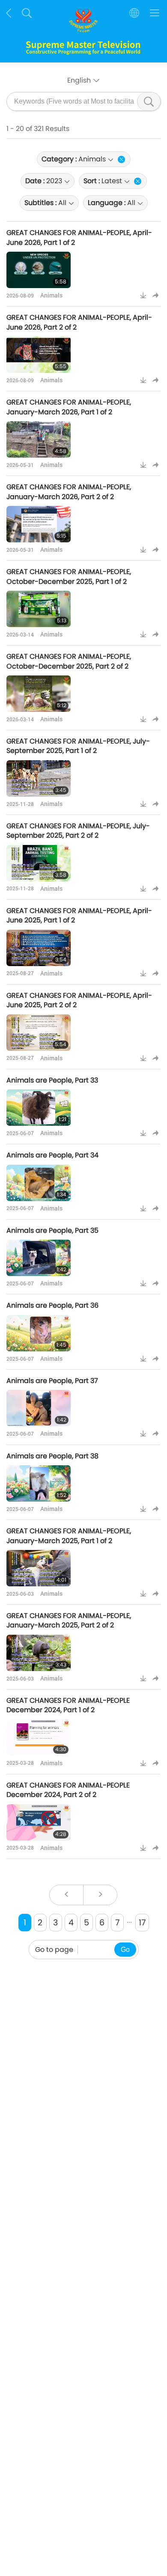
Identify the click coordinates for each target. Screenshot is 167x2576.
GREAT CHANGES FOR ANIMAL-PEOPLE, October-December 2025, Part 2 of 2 (69, 661)
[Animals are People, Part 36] (39, 1333)
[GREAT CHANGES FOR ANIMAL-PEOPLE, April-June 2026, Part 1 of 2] (39, 270)
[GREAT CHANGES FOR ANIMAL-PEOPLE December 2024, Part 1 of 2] (39, 1738)
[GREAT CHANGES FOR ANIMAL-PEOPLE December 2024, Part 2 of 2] (39, 1822)
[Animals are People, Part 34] (39, 1183)
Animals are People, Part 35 (52, 1230)
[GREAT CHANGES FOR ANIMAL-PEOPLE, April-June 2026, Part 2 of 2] (39, 355)
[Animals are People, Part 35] (39, 1258)
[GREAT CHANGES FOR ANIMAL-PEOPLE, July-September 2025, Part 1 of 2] (39, 778)
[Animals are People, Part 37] (39, 1408)
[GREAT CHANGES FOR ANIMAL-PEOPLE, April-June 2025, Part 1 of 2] (39, 948)
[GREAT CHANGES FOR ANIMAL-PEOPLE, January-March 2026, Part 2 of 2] (39, 524)
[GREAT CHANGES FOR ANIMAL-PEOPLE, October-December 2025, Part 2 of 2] (39, 694)
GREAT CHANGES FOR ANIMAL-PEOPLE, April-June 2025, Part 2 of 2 (79, 1000)
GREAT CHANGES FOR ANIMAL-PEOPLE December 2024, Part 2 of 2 (68, 1790)
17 (142, 1923)
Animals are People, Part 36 (52, 1305)
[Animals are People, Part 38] (39, 1483)
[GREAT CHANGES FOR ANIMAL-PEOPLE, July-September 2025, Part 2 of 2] (39, 863)
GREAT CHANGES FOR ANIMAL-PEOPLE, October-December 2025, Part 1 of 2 (69, 576)
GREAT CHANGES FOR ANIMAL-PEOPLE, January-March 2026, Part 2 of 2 (69, 492)
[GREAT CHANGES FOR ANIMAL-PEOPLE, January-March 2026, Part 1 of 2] (39, 439)
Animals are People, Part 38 (52, 1456)
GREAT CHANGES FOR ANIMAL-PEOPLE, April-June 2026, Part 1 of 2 (79, 237)
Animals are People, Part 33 (52, 1080)
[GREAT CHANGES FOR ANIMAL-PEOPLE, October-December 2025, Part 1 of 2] (39, 609)
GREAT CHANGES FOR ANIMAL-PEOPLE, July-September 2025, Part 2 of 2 (78, 831)
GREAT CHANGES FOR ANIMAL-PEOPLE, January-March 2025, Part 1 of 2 (69, 1536)
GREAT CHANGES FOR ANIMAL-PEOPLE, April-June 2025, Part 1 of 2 (79, 915)
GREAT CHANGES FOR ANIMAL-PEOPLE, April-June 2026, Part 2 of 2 (79, 322)
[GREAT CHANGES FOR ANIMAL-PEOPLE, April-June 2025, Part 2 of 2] (39, 1033)
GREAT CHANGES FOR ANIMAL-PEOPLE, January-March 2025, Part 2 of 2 (69, 1620)
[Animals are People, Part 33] (39, 1108)
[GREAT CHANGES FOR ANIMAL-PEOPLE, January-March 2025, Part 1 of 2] (39, 1568)
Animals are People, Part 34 (52, 1155)
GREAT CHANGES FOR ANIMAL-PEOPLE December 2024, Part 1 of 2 (68, 1705)
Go (125, 1950)
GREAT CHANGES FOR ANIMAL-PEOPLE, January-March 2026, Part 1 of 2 (69, 407)
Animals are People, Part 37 (52, 1381)
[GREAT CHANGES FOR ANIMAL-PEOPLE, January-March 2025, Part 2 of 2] (39, 1653)
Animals (51, 295)
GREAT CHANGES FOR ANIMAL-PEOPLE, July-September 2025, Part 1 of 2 (78, 746)
